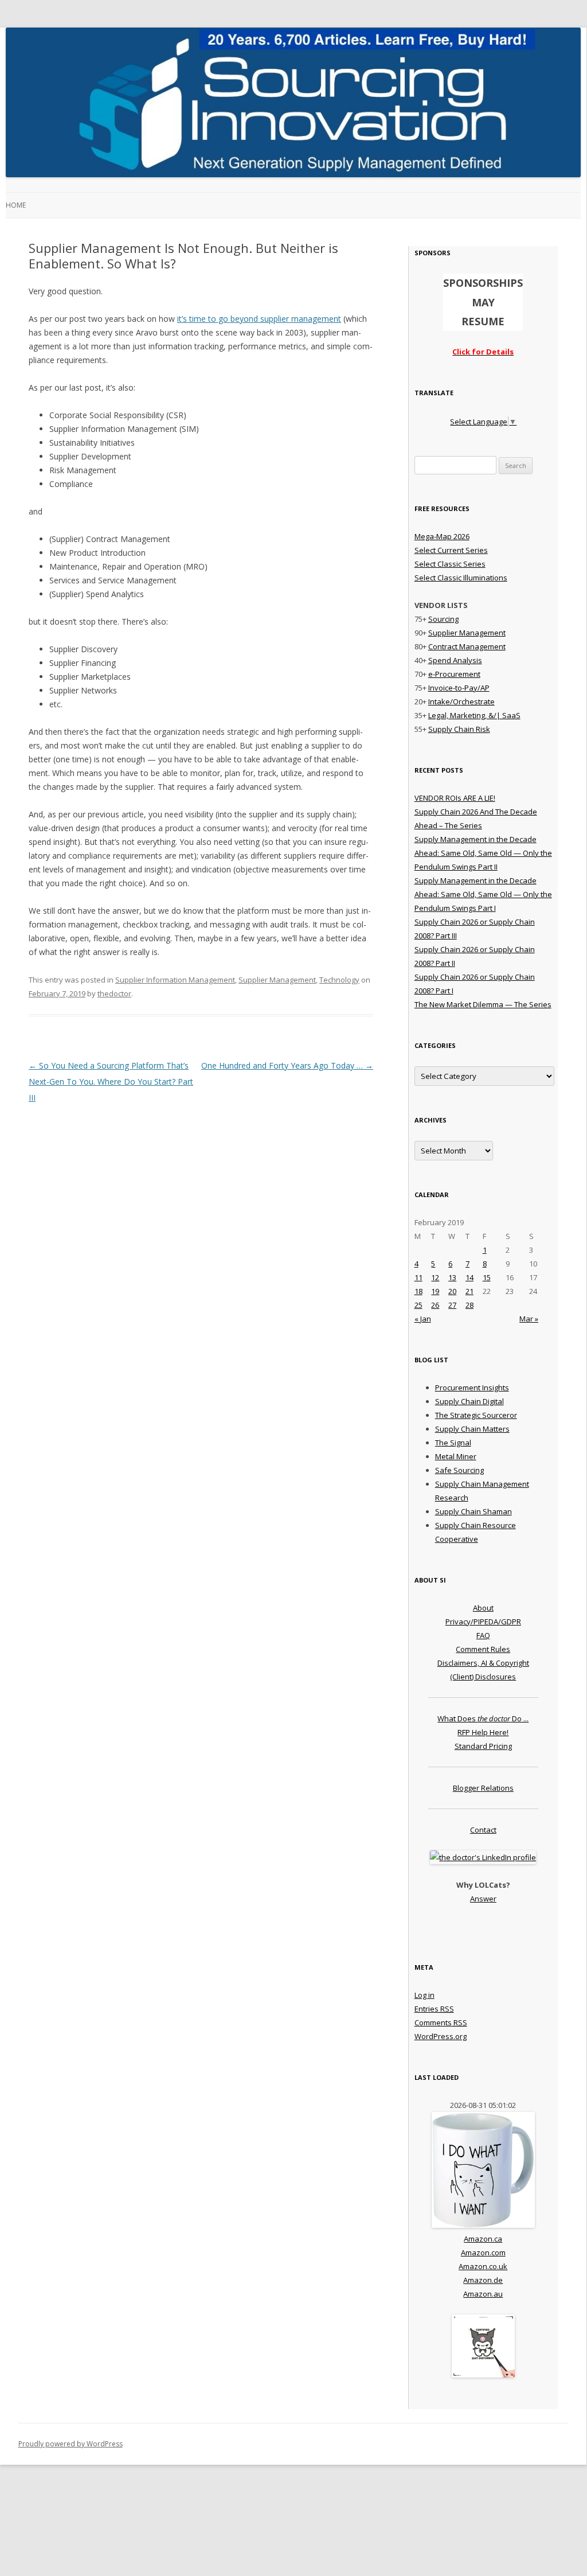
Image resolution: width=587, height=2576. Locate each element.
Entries (434, 2009)
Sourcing (443, 619)
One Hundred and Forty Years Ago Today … (287, 1065)
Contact (483, 1830)
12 (435, 1277)
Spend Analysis (455, 660)
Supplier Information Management (175, 980)
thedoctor (114, 993)
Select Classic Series (450, 564)
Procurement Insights (472, 1388)
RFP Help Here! (483, 1732)
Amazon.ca (483, 2239)
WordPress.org (441, 2036)
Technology (339, 980)
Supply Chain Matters (472, 1429)
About (483, 1608)
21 (469, 1291)
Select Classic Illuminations (461, 578)
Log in (424, 1995)
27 (452, 1305)
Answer (483, 1899)
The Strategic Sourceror (476, 1415)
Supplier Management (277, 980)
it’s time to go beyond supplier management (259, 319)
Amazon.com (483, 2252)
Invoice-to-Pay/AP (459, 688)
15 (487, 1277)
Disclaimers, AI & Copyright (483, 1663)
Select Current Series (451, 550)
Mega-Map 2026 (442, 536)
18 (418, 1291)
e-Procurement (454, 674)
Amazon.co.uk (483, 2266)
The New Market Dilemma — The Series (483, 1004)
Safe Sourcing (459, 1470)
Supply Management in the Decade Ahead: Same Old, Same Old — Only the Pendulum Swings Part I (483, 894)
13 (452, 1277)
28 (469, 1305)
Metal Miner (456, 1456)
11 (418, 1277)
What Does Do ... (483, 1718)
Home (16, 205)
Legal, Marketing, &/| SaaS (474, 715)
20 (452, 1291)
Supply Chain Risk (459, 729)
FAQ (483, 1635)
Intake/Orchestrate (461, 702)
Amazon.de (483, 2280)
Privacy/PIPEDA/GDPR (483, 1622)
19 (435, 1291)
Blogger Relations (483, 1788)
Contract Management (467, 646)
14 (469, 1277)
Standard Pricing (483, 1746)
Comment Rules (483, 1649)
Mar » (529, 1319)
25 (418, 1305)
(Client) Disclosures (483, 1677)
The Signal (453, 1443)
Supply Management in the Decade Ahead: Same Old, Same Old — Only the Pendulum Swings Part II (483, 853)
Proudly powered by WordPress (71, 2444)
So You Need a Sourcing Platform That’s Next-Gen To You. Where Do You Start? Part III (111, 1082)
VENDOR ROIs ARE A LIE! (455, 798)
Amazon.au (483, 2294)
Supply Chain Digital (469, 1401)
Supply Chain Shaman (473, 1511)
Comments (441, 2022)
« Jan (423, 1319)
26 (435, 1305)
